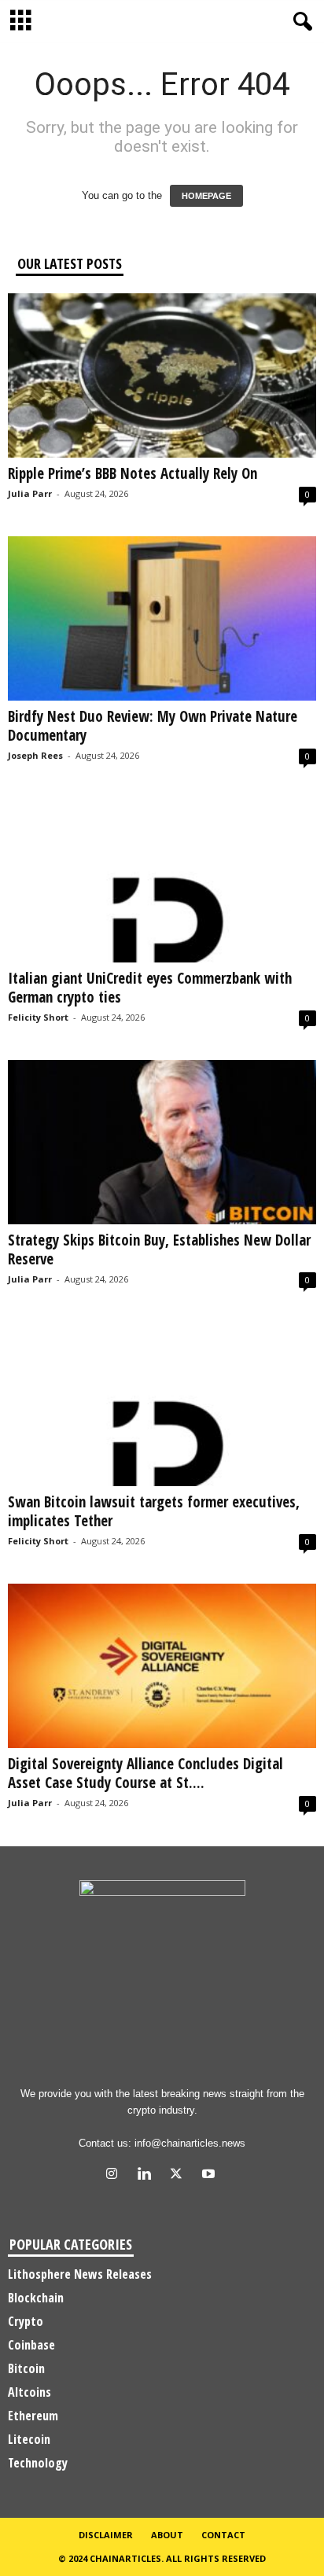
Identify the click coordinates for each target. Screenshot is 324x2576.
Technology (38, 2463)
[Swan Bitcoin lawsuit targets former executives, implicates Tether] (162, 1404)
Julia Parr (30, 493)
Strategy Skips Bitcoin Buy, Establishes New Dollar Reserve (159, 1249)
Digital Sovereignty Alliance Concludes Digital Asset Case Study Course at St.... (145, 1773)
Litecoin (29, 2439)
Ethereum (33, 2416)
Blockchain (36, 2298)
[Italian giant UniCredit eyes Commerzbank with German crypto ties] (162, 880)
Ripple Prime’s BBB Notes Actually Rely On (133, 473)
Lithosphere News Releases (80, 2274)
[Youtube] (210, 2175)
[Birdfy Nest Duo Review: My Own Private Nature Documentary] (162, 618)
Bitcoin (26, 2368)
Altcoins (29, 2392)
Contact (223, 2535)
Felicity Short (38, 1017)
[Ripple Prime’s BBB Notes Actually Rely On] (162, 375)
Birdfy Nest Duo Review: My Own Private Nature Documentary (153, 726)
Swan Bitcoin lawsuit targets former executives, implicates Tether (154, 1511)
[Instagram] (115, 2175)
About (167, 2535)
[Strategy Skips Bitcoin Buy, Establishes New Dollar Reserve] (162, 1142)
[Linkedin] (147, 2175)
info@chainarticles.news (190, 2143)
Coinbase (31, 2345)
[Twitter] (180, 2175)
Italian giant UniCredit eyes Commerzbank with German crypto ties (150, 988)
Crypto (26, 2321)
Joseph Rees (35, 755)
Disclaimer (106, 2535)
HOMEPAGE (206, 196)
